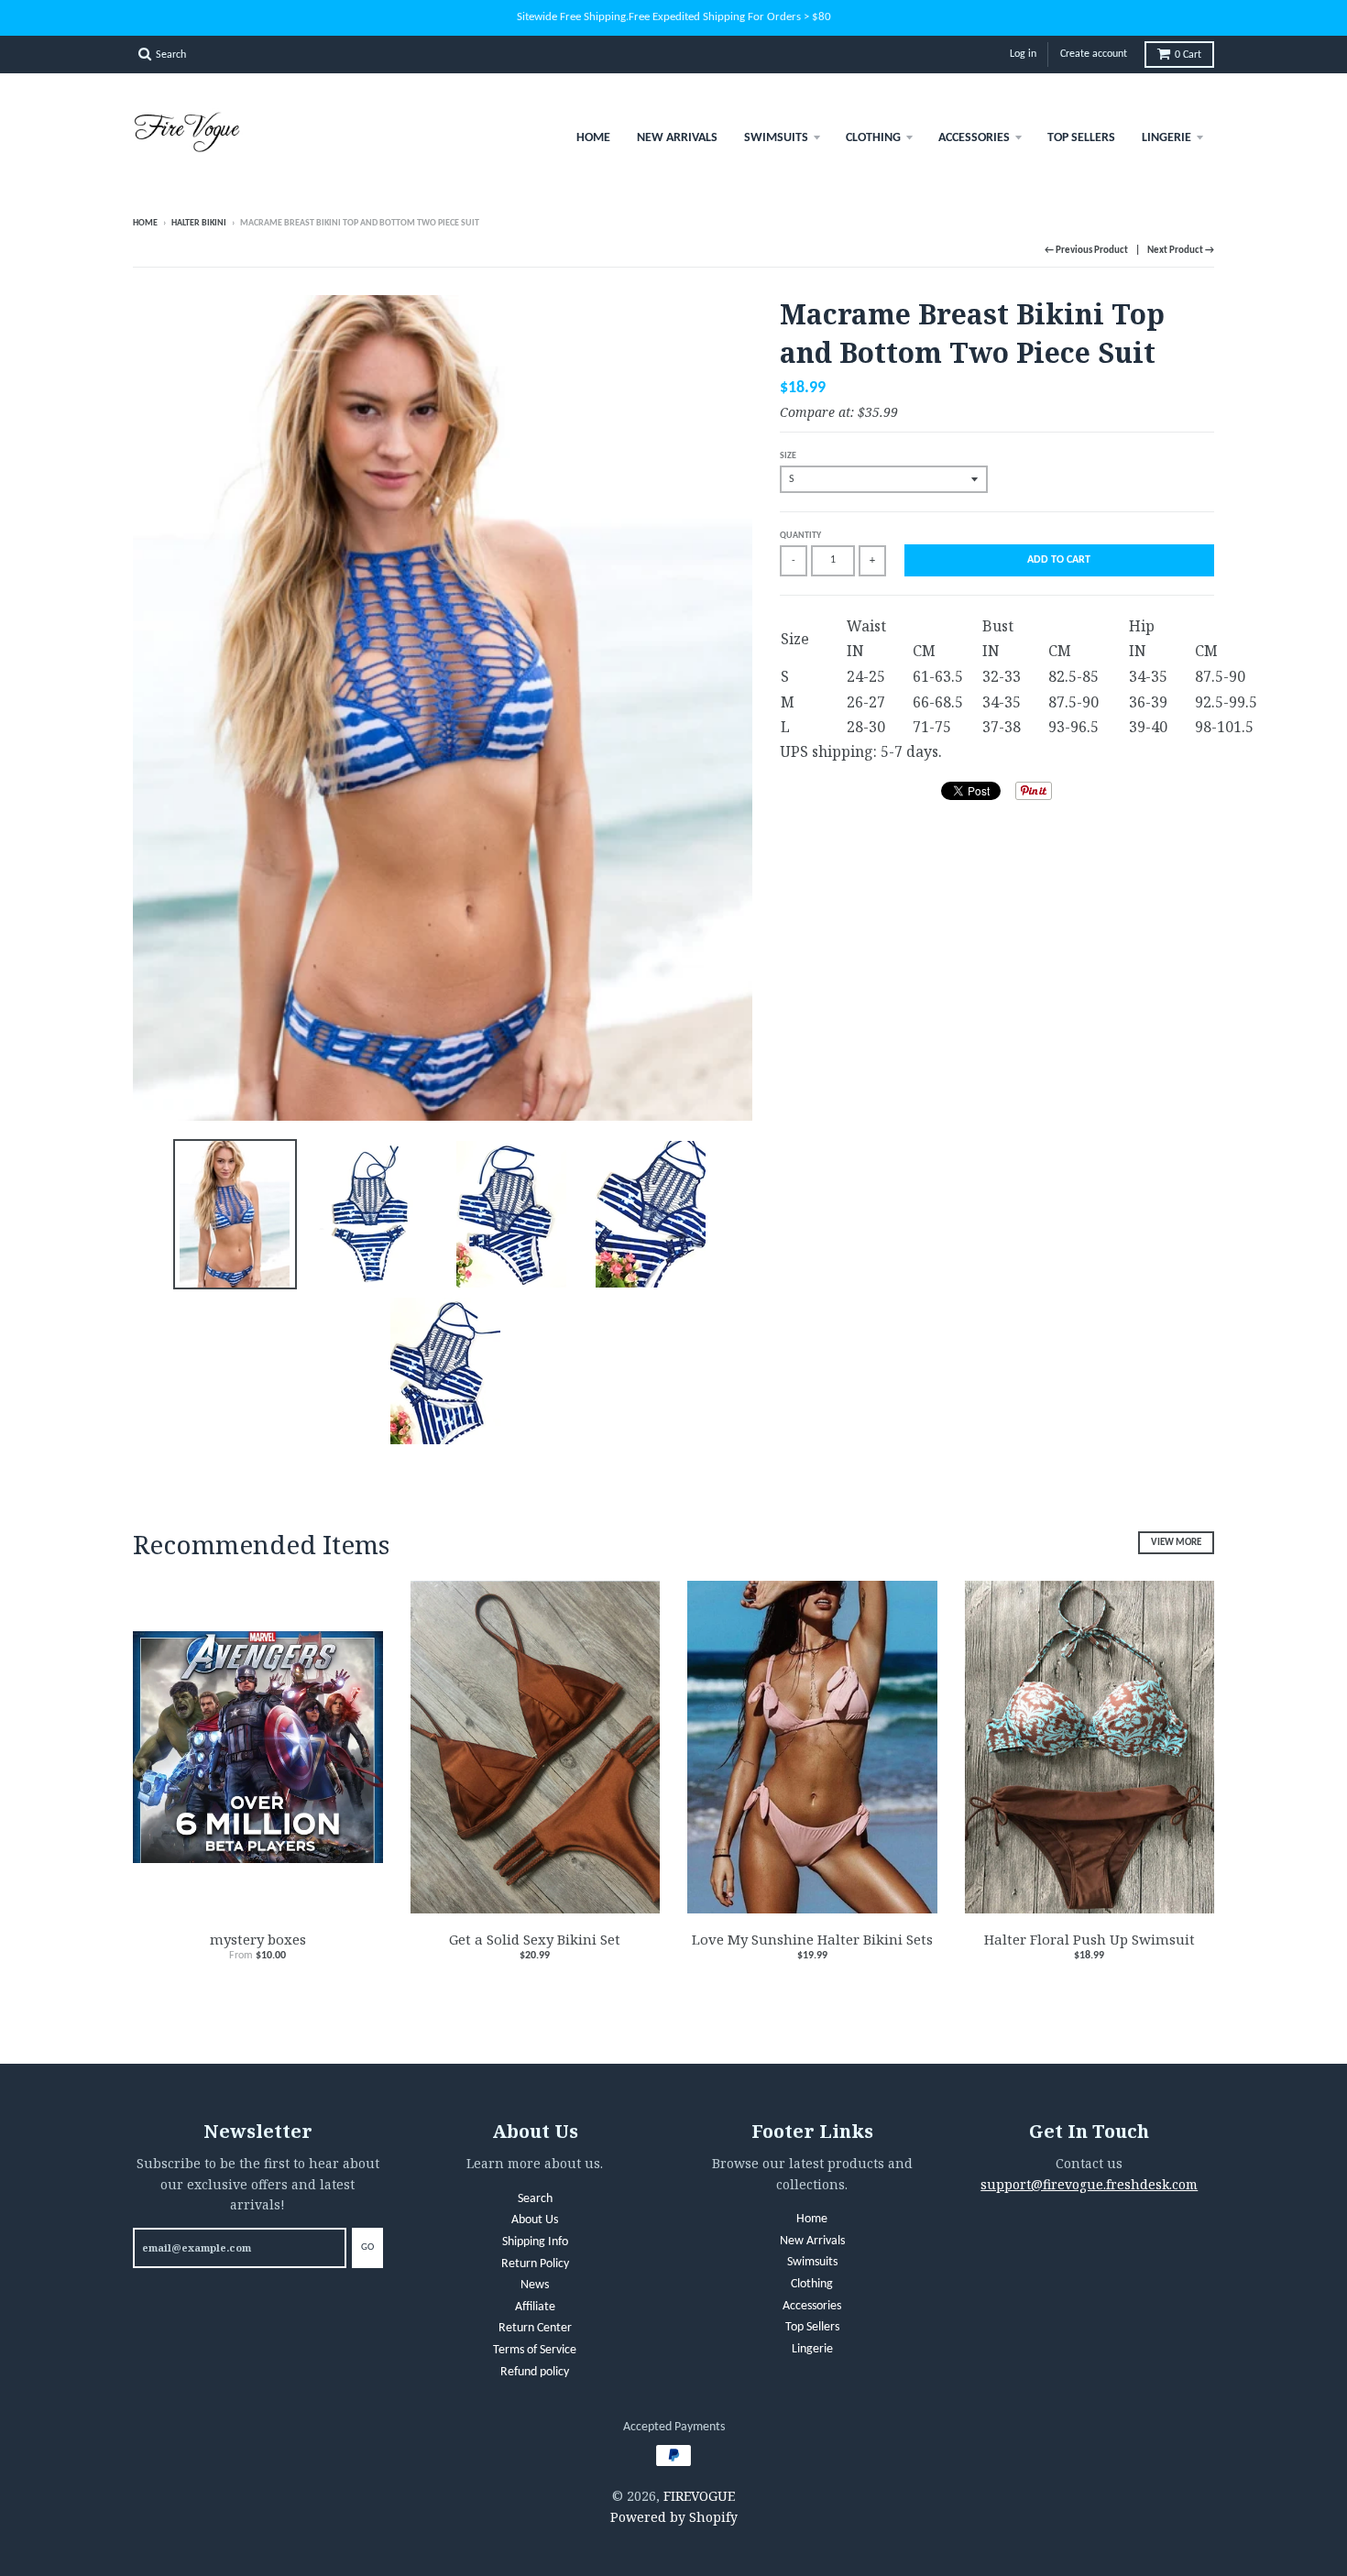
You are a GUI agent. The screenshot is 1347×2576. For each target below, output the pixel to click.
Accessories (974, 138)
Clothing (873, 138)
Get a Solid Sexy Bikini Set (535, 1939)
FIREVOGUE (699, 2496)
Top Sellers (1081, 138)
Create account (1094, 54)
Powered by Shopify (674, 2517)
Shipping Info (535, 2242)
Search (535, 2199)
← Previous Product (1086, 251)
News (535, 2285)
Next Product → (1181, 251)
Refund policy (535, 2372)
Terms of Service (535, 2350)
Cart (1188, 55)
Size (788, 456)
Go (367, 2247)
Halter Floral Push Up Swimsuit (1090, 1939)
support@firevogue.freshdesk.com (1089, 2184)
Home (593, 138)
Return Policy (535, 2264)
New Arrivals (677, 138)
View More (1176, 1543)
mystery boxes (258, 1939)
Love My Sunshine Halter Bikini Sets (812, 1939)
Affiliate (535, 2307)
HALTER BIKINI (199, 223)
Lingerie (1166, 138)
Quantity (800, 536)
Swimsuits (776, 138)
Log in (1023, 54)
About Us (535, 2220)
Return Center (535, 2328)
